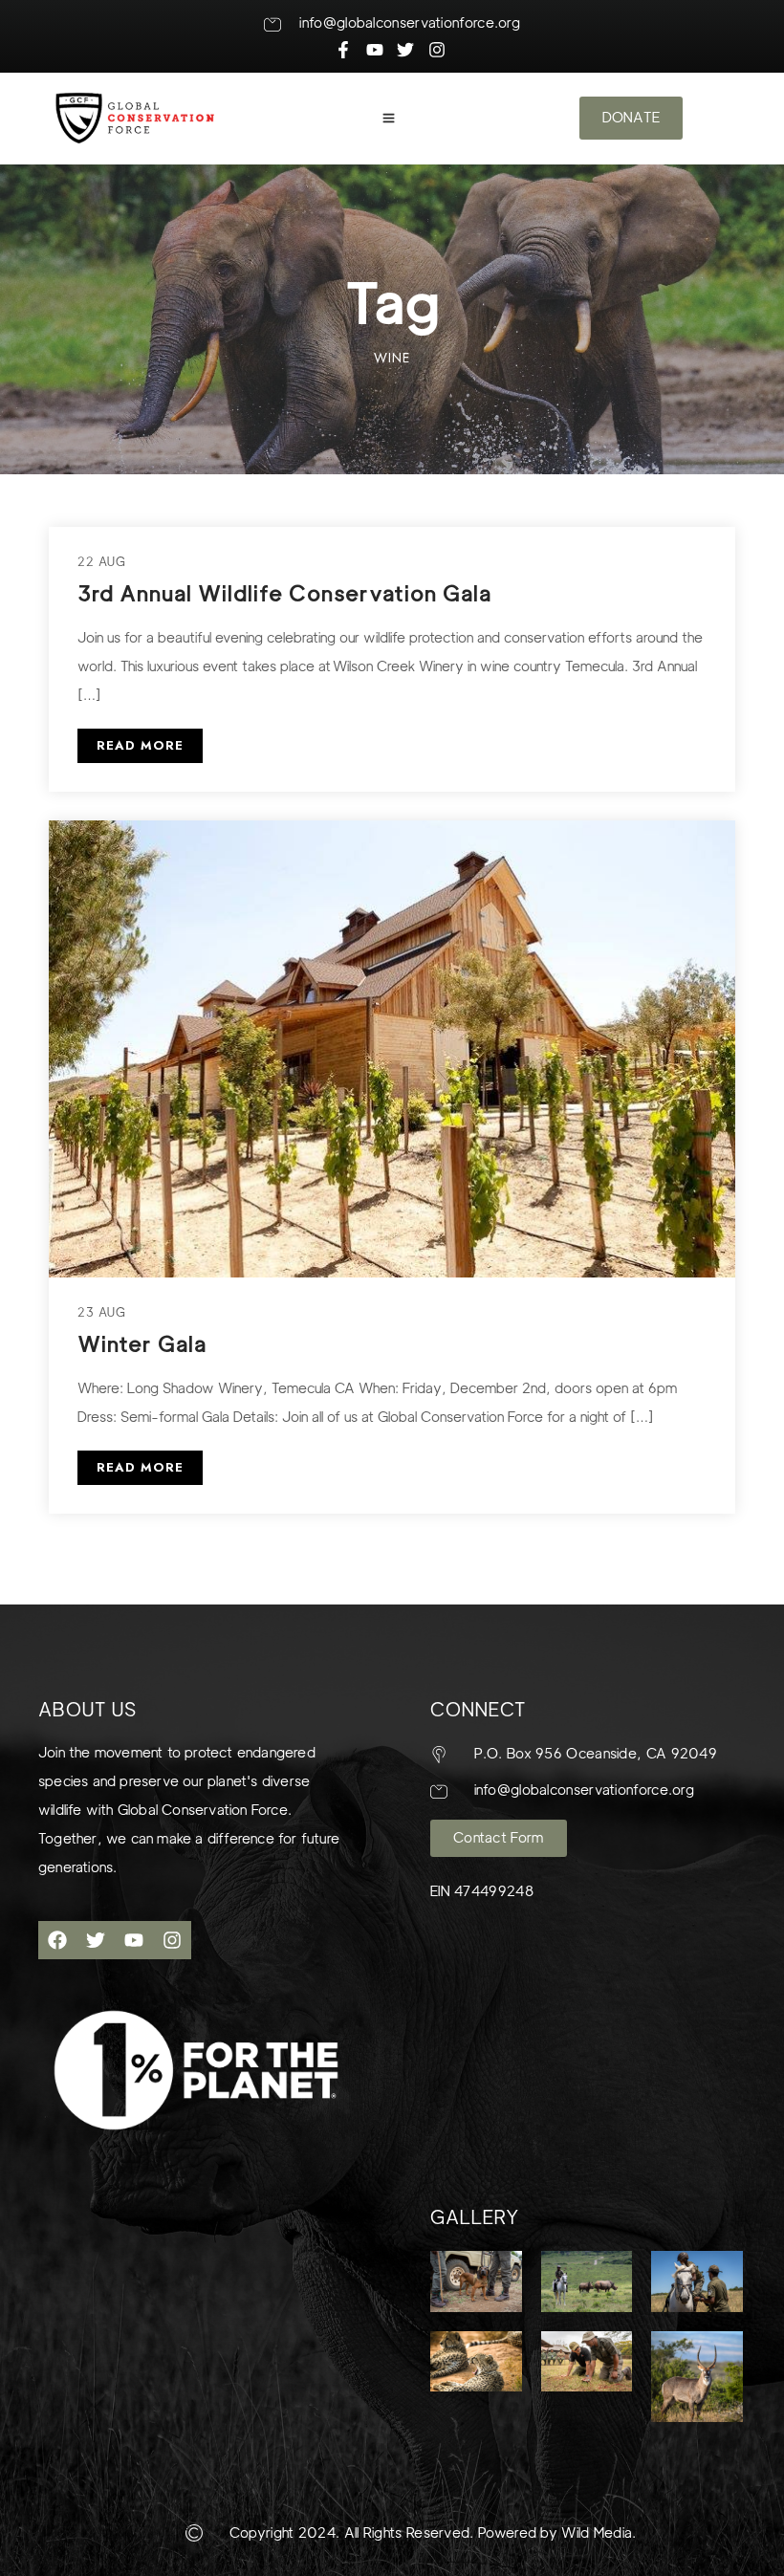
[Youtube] (134, 1940)
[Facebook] (57, 1940)
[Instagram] (172, 1940)
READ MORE (140, 745)
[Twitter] (96, 1940)
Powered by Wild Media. (555, 2533)
